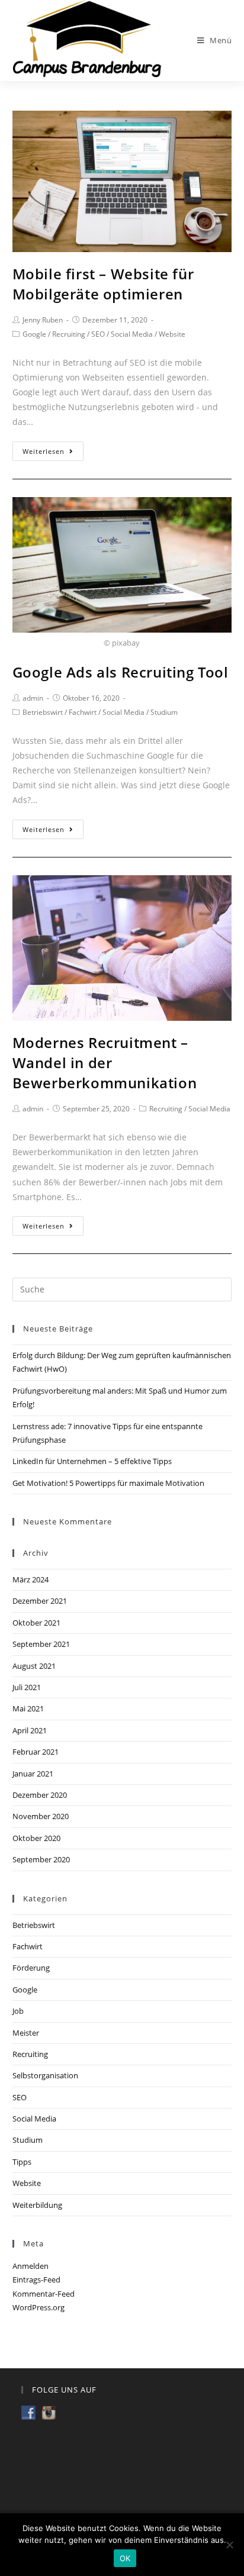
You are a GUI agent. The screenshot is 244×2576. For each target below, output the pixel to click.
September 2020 (41, 1859)
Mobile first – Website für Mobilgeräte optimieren (103, 284)
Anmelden (30, 2266)
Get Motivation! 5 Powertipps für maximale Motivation (108, 1483)
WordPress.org (38, 2307)
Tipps (22, 2162)
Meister (26, 2033)
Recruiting (69, 334)
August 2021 (34, 1666)
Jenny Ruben (43, 320)
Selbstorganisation (45, 2075)
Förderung (31, 1968)
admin (33, 698)
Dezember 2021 (40, 1601)
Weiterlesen (44, 451)
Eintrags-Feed (36, 2280)
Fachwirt (83, 712)
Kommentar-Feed (44, 2294)
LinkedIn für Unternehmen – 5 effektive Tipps (92, 1461)
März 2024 (30, 1579)
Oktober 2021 (36, 1623)
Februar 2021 (36, 1752)
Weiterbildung (37, 2205)
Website (172, 334)
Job (18, 2011)
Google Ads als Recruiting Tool (121, 672)
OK (125, 2558)
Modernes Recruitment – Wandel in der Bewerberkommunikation (105, 1062)
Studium (164, 712)
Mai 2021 (28, 1708)
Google (34, 334)
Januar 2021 (33, 1774)
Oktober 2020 (36, 1838)
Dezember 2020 (40, 1795)
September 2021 (41, 1644)
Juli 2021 (27, 1687)
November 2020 (41, 1816)
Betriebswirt (43, 712)
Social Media (132, 334)
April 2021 (30, 1730)
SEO (98, 334)
